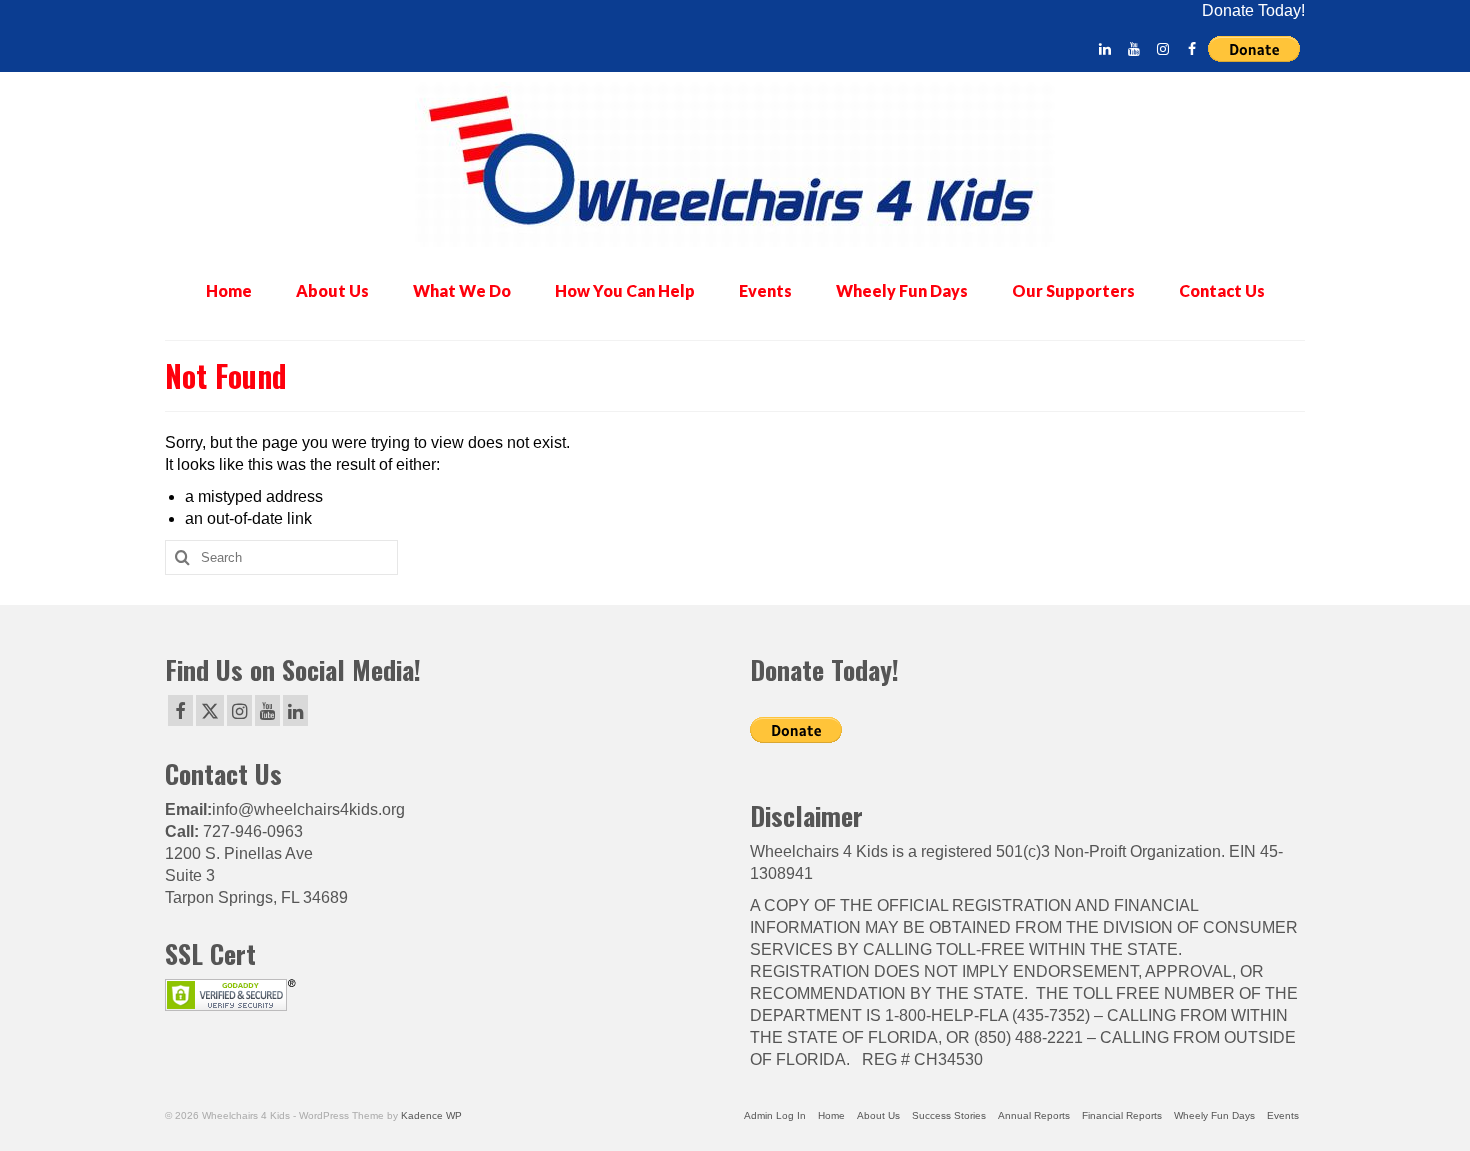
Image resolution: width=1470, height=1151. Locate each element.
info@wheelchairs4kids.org (308, 809)
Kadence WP (431, 1115)
